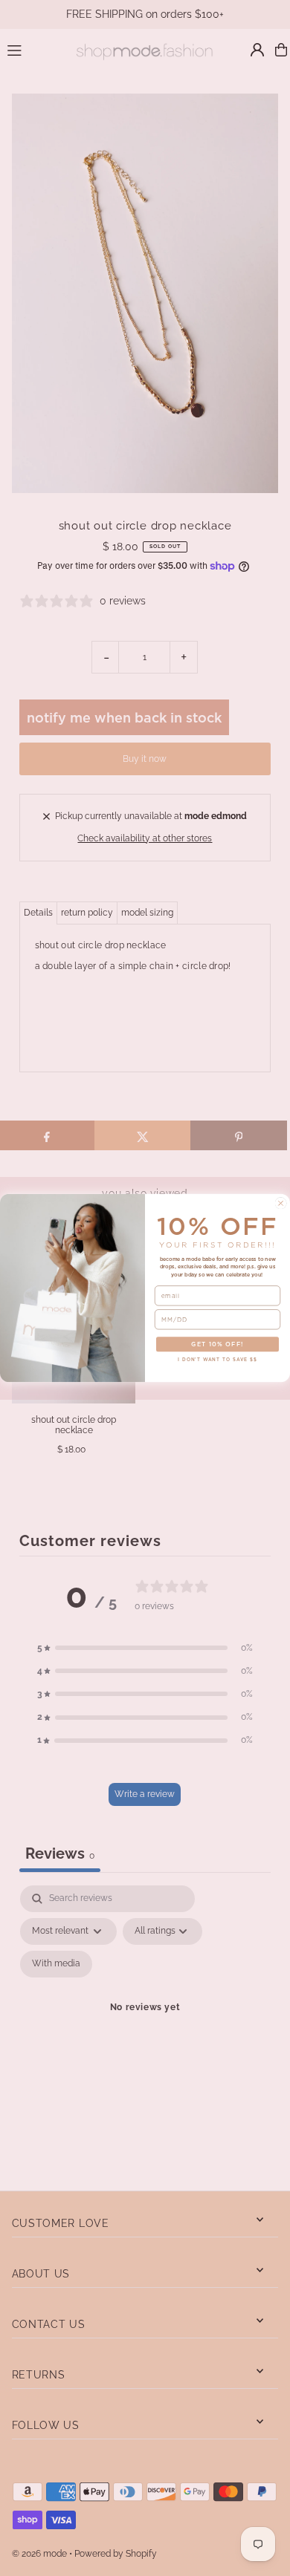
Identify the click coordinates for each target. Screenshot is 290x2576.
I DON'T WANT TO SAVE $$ (217, 1360)
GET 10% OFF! (217, 1344)
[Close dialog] (281, 1203)
